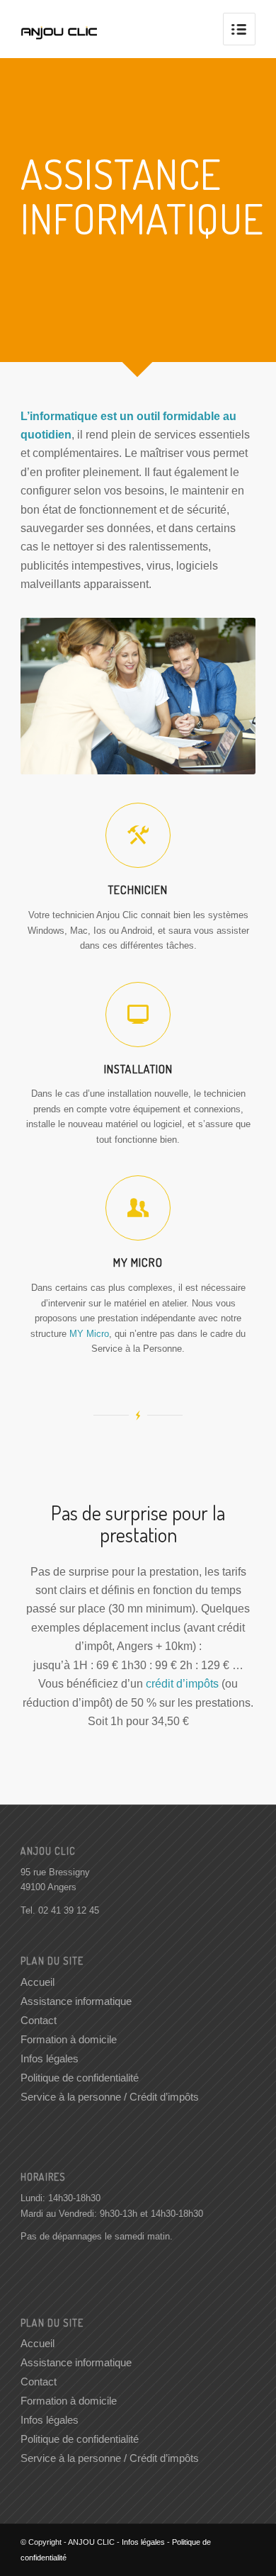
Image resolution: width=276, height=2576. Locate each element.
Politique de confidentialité (80, 2078)
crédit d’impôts (182, 1684)
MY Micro (89, 1334)
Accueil (38, 1982)
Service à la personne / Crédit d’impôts (110, 2097)
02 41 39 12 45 (69, 1910)
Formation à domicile (69, 2039)
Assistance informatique (76, 2001)
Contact (39, 2020)
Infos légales (50, 2058)
